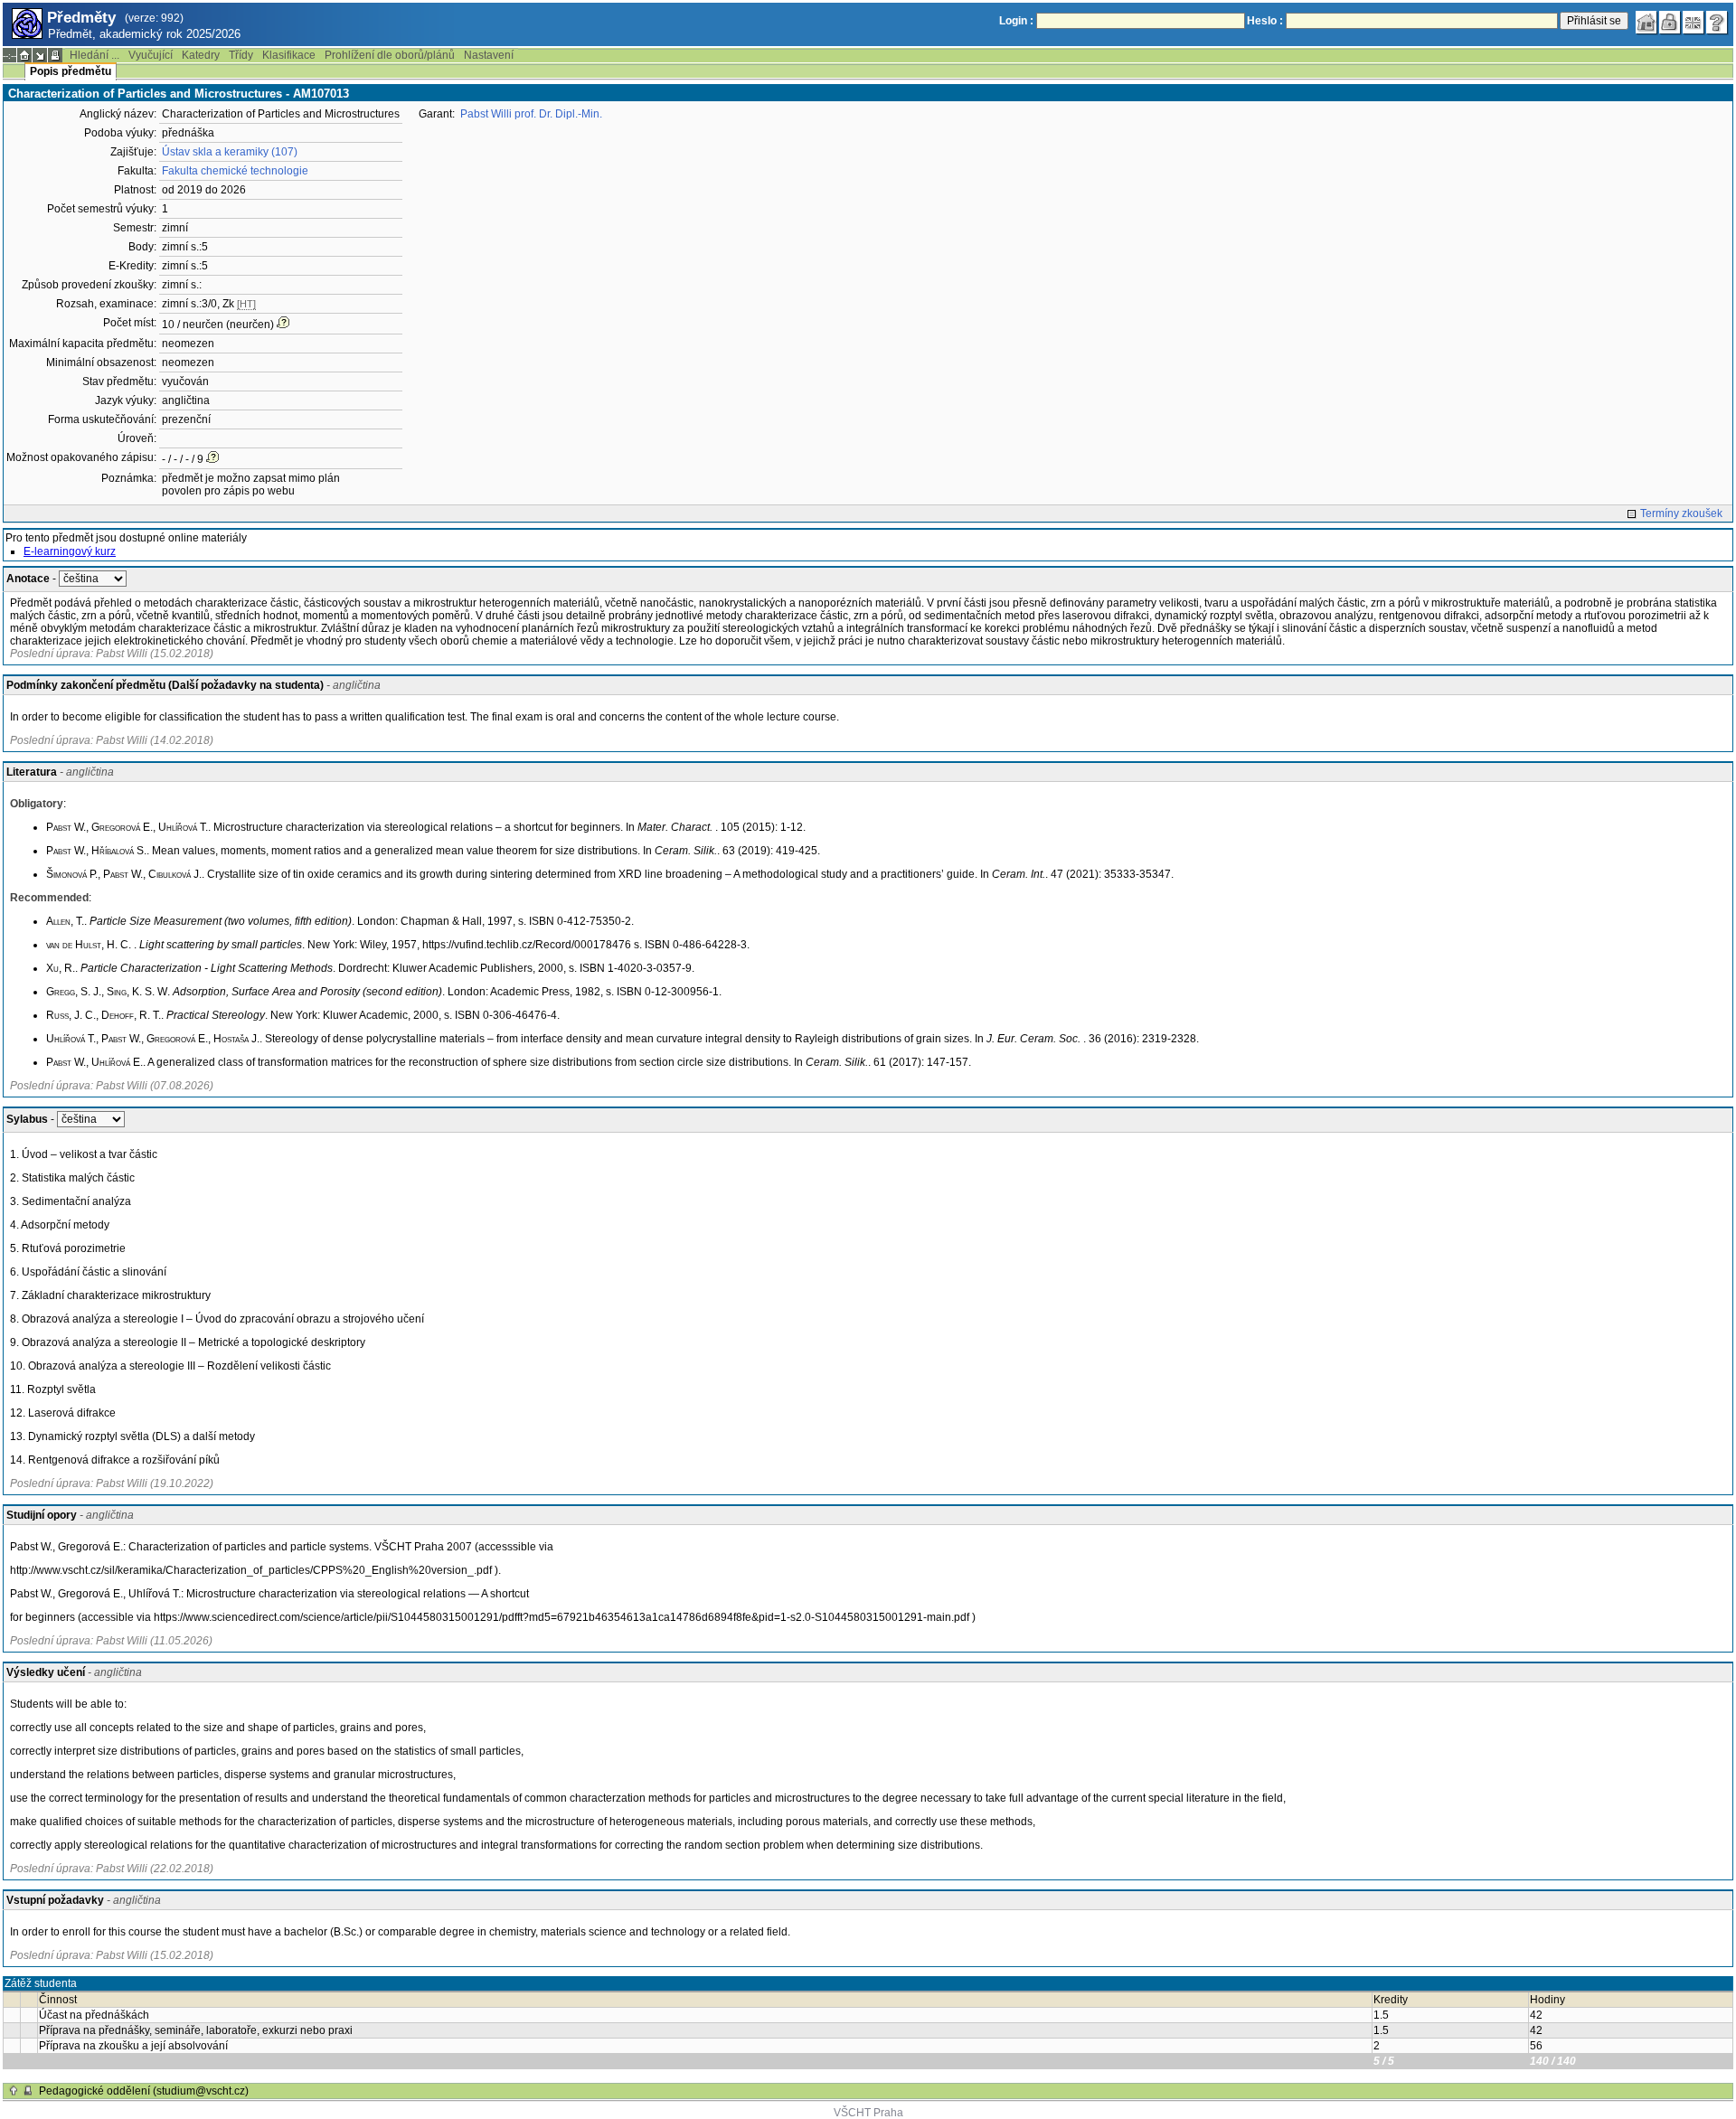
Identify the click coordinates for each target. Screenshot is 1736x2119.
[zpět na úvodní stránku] (1646, 23)
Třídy (241, 55)
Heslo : (1265, 21)
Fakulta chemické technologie (235, 171)
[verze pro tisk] (55, 55)
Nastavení (489, 55)
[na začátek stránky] (14, 2091)
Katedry (201, 55)
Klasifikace (289, 55)
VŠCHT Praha (868, 2113)
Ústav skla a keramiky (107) (230, 152)
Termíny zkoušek (1681, 513)
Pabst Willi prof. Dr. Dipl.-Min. (531, 114)
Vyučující (151, 55)
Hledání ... (94, 55)
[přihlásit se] (1670, 23)
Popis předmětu (71, 71)
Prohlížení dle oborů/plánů (390, 55)
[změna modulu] (40, 55)
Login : (1016, 21)
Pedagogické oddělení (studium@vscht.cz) (144, 2091)
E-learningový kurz (70, 551)
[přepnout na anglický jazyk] (1694, 23)
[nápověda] (1717, 23)
